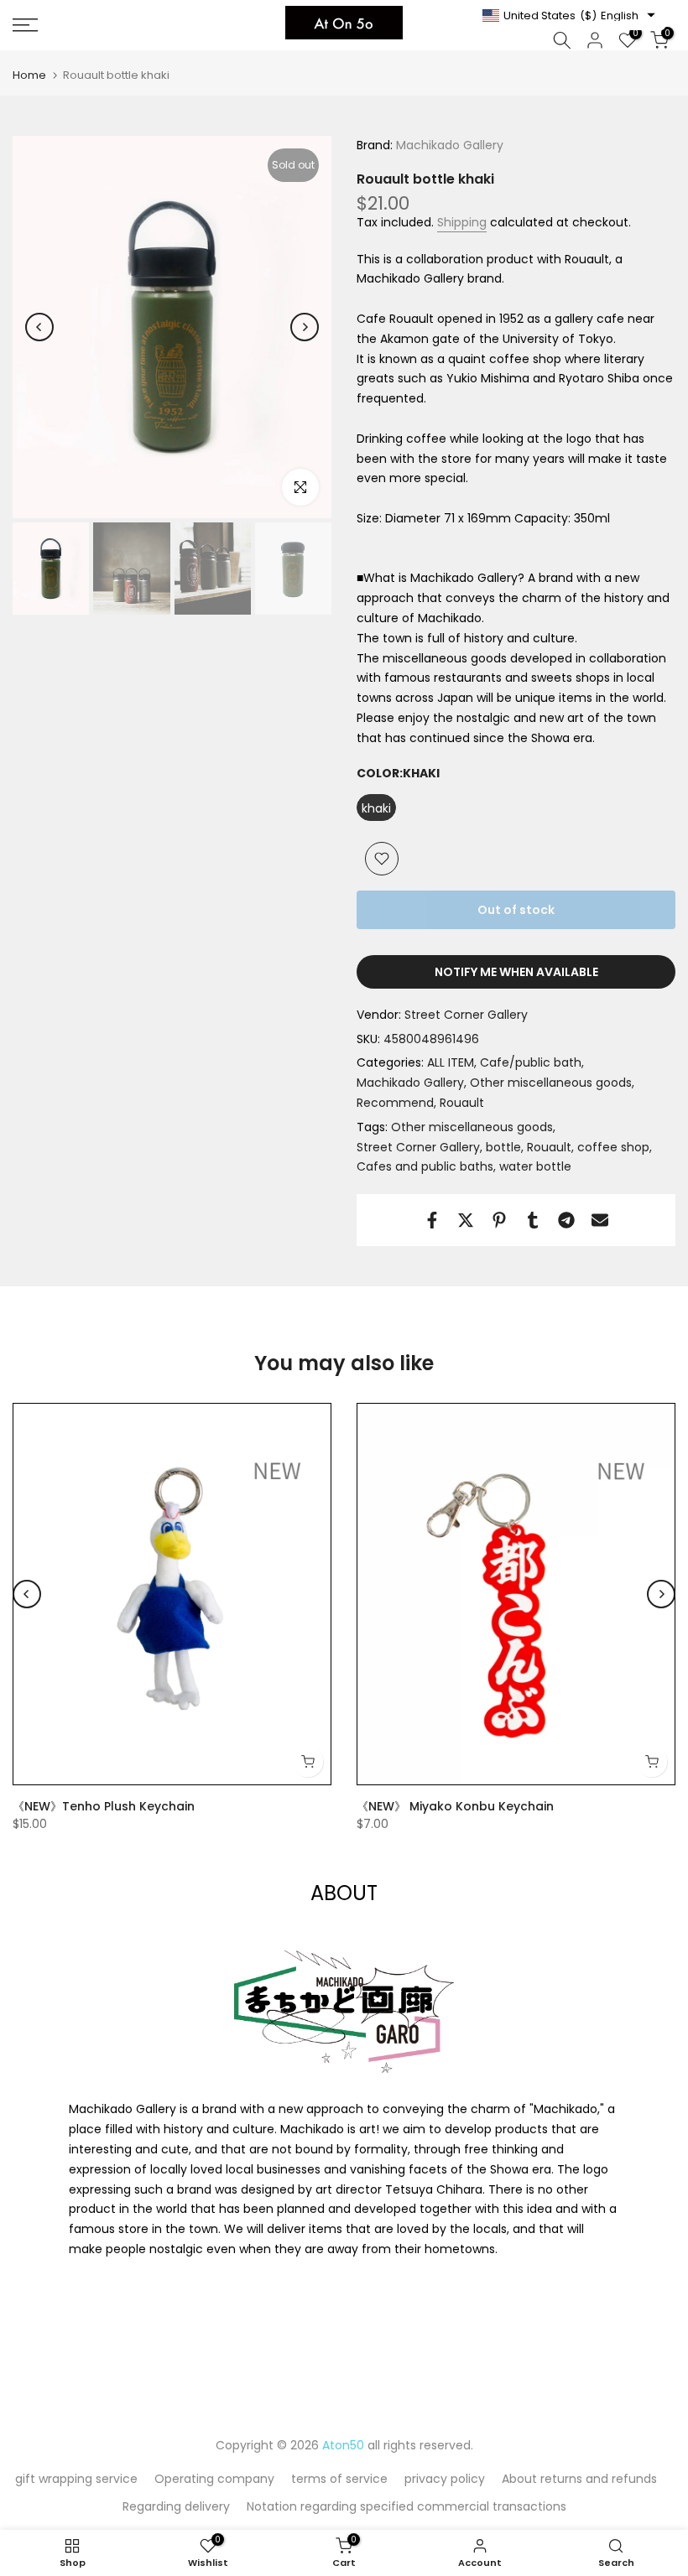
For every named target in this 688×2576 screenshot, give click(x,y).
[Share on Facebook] (432, 1220)
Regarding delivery (176, 2506)
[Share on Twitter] (466, 1220)
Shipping (462, 222)
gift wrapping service (76, 2479)
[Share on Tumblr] (533, 1220)
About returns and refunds (579, 2479)
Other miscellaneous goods (551, 1083)
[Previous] (39, 327)
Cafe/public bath (531, 1062)
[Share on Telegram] (566, 1220)
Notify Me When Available (516, 972)
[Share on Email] (600, 1220)
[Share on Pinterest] (499, 1220)
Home (29, 75)
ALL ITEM (451, 1062)
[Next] (305, 327)
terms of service (339, 2479)
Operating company (214, 2479)
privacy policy (445, 2479)
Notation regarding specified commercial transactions (407, 2506)
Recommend (395, 1103)
